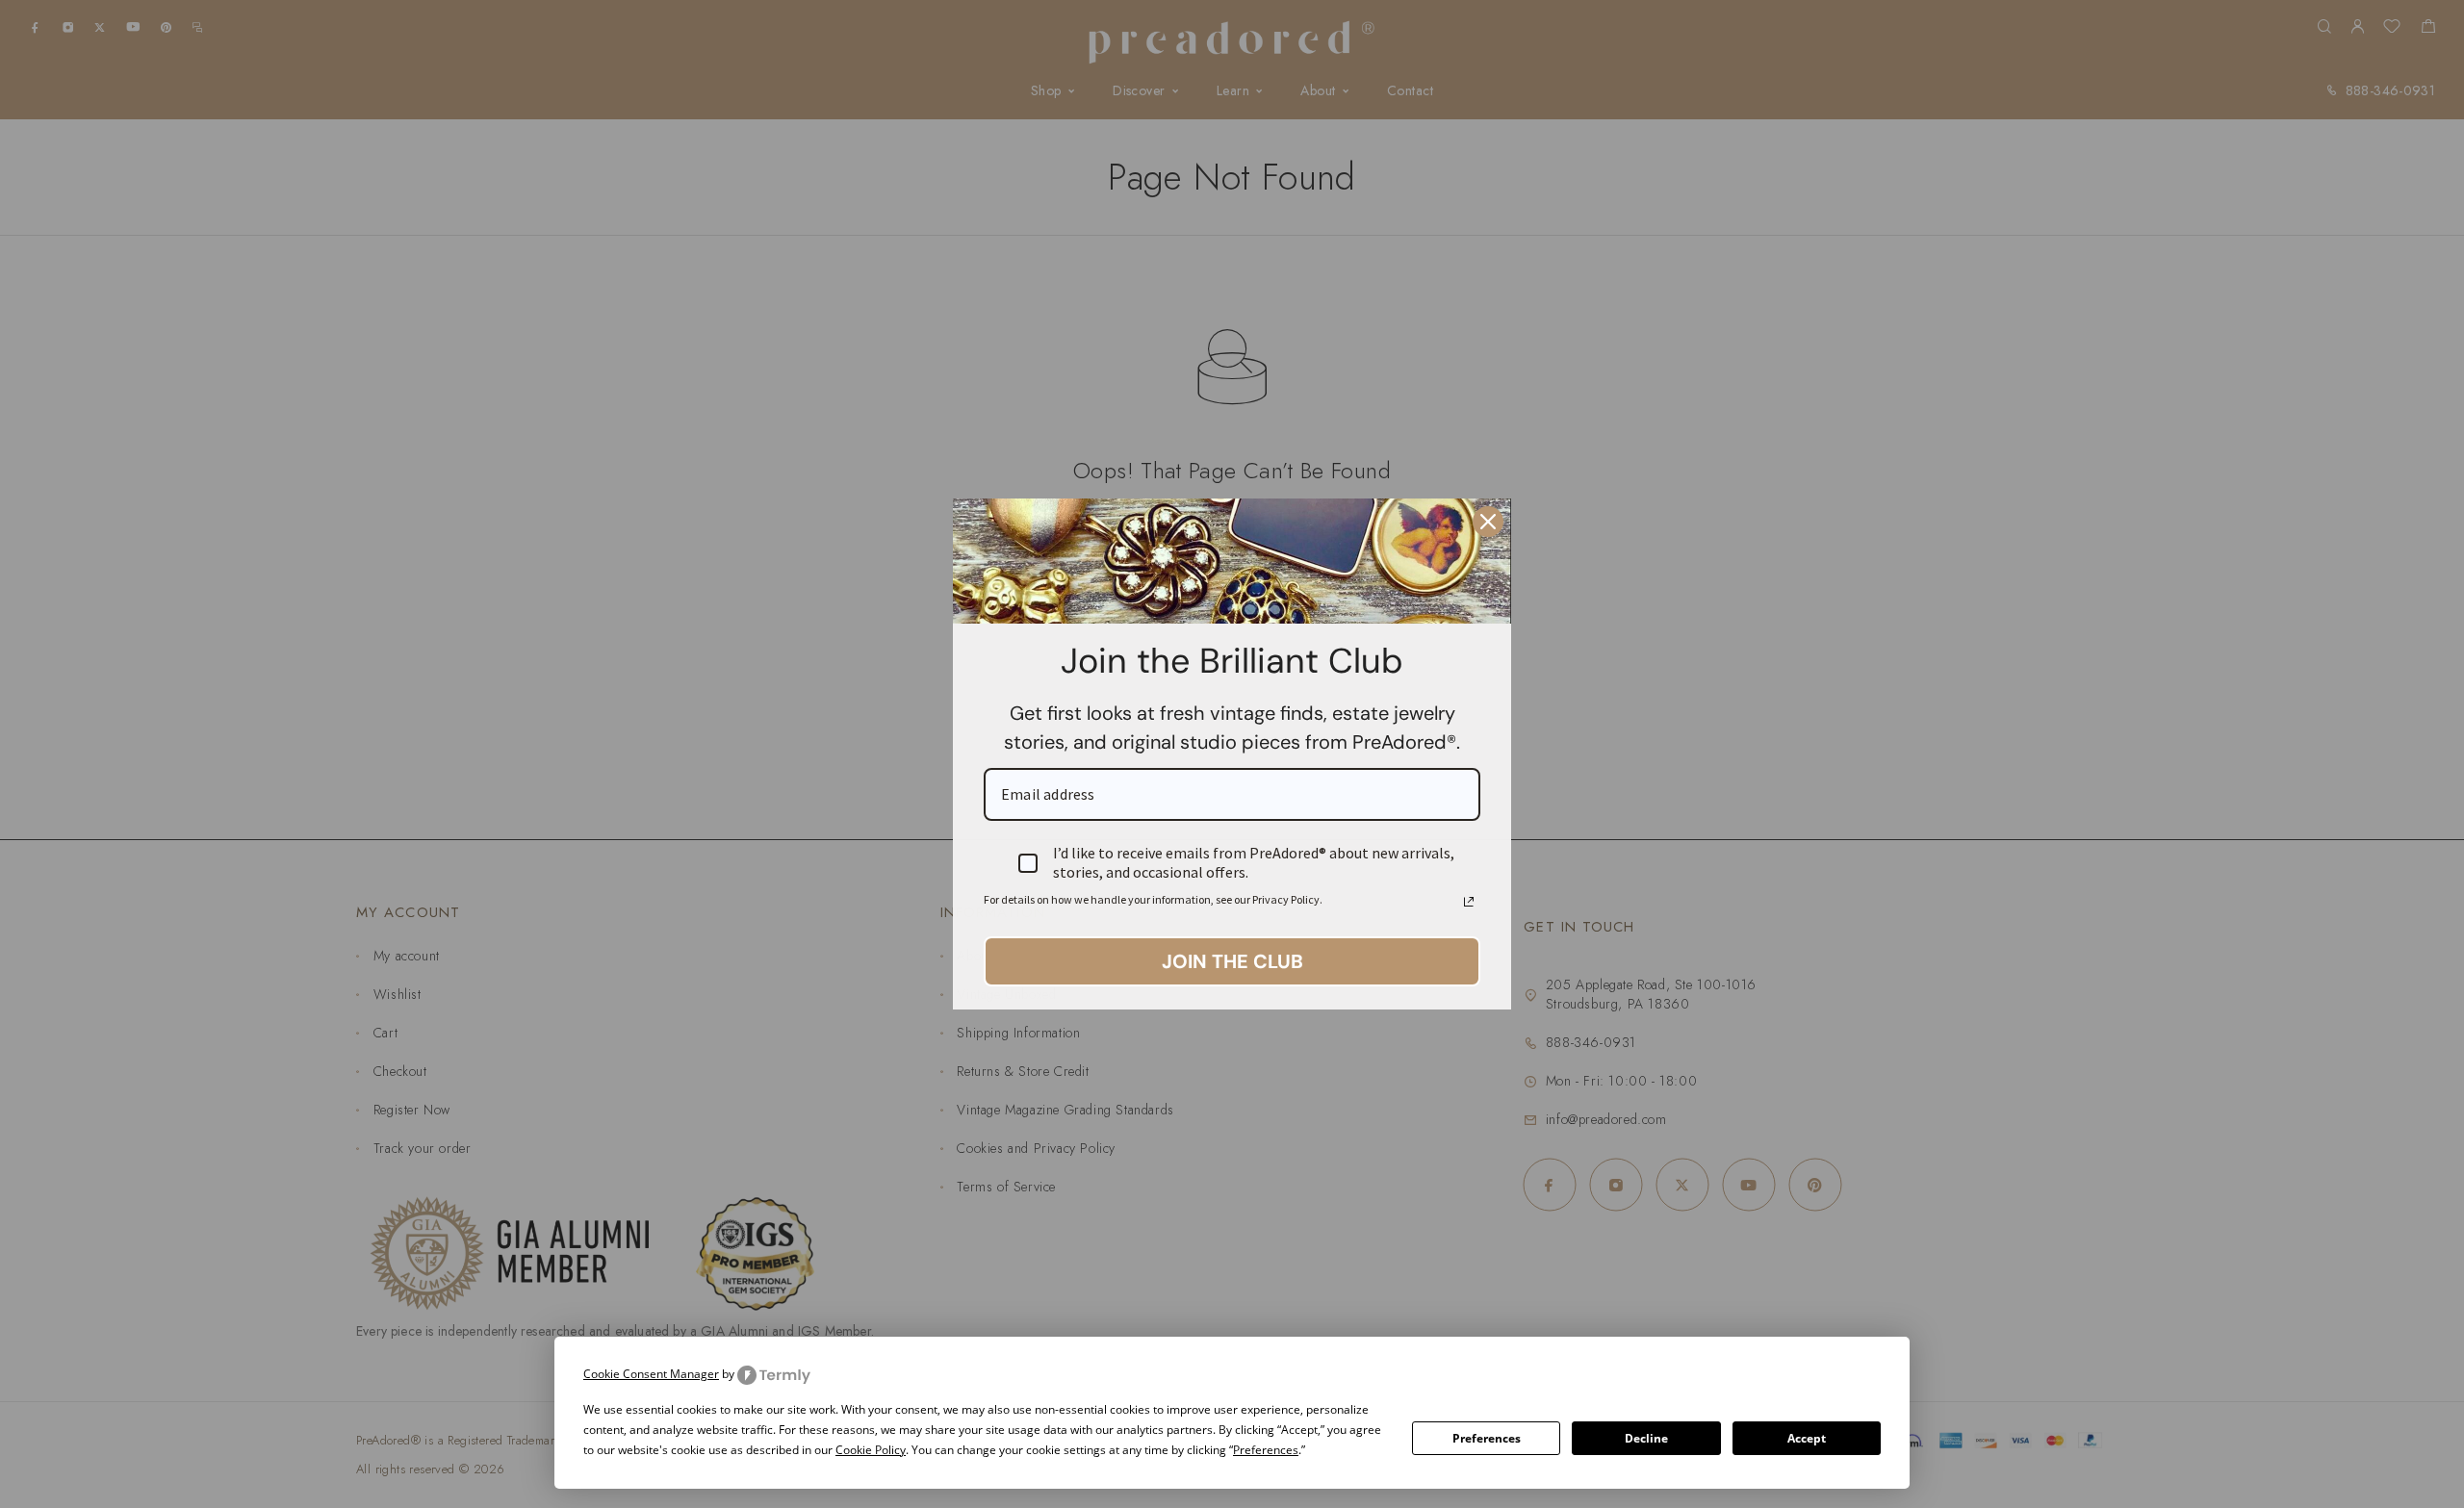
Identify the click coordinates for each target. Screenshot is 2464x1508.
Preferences (1487, 1438)
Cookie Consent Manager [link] (651, 1374)
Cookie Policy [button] (871, 1450)
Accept (1807, 1438)
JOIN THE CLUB (1232, 961)
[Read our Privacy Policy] (1469, 902)
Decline (1646, 1438)
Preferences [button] (1266, 1450)
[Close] (1488, 522)
